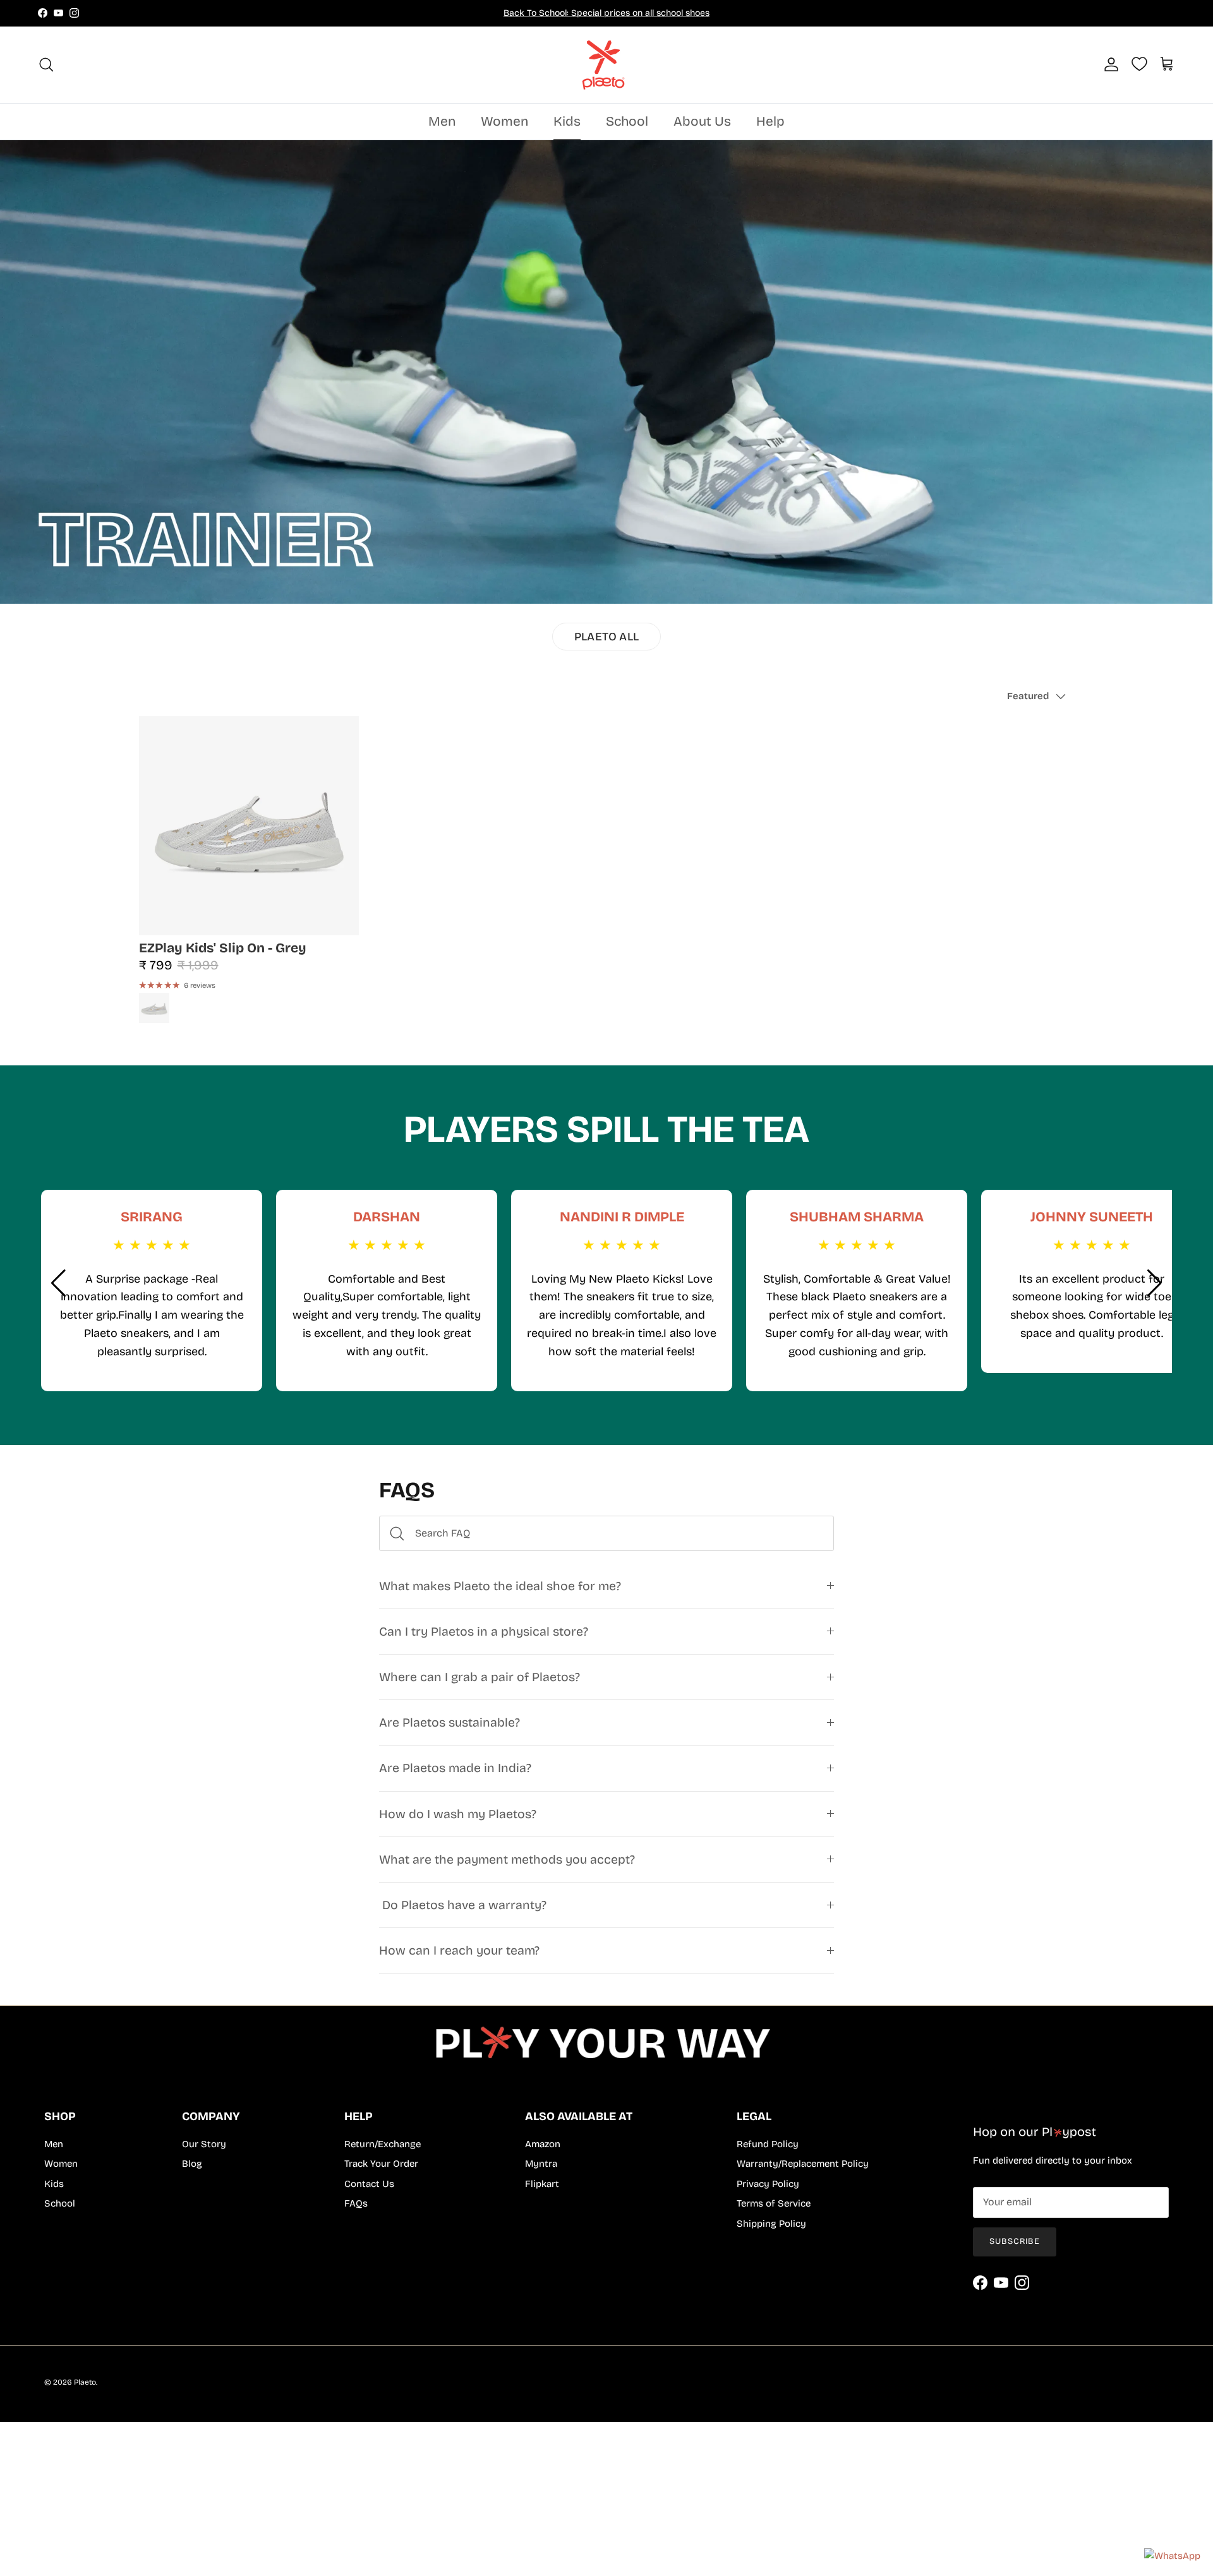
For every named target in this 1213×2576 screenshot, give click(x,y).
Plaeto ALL (606, 637)
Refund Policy (768, 2144)
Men (442, 121)
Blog (192, 2164)
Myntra (541, 2164)
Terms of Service (774, 2203)
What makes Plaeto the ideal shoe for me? (500, 1586)
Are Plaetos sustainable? (450, 1722)
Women (504, 121)
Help (770, 121)
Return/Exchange (383, 2144)
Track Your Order (381, 2164)
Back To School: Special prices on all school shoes (606, 13)
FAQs (356, 2203)
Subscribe (1015, 2241)
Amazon (543, 2144)
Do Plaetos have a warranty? (463, 1905)
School (627, 121)
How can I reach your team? (459, 1950)
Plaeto (85, 2382)
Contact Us (369, 2184)
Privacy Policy (768, 2184)
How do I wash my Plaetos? (458, 1814)
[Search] (46, 64)
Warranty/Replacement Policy (803, 2164)
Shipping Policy (771, 2224)
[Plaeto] (606, 65)
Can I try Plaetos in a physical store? (484, 1632)
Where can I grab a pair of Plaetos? (480, 1677)
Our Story (204, 2144)
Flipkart (542, 2184)
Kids (567, 121)
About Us (702, 121)
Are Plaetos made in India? (455, 1768)
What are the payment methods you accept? (507, 1860)
